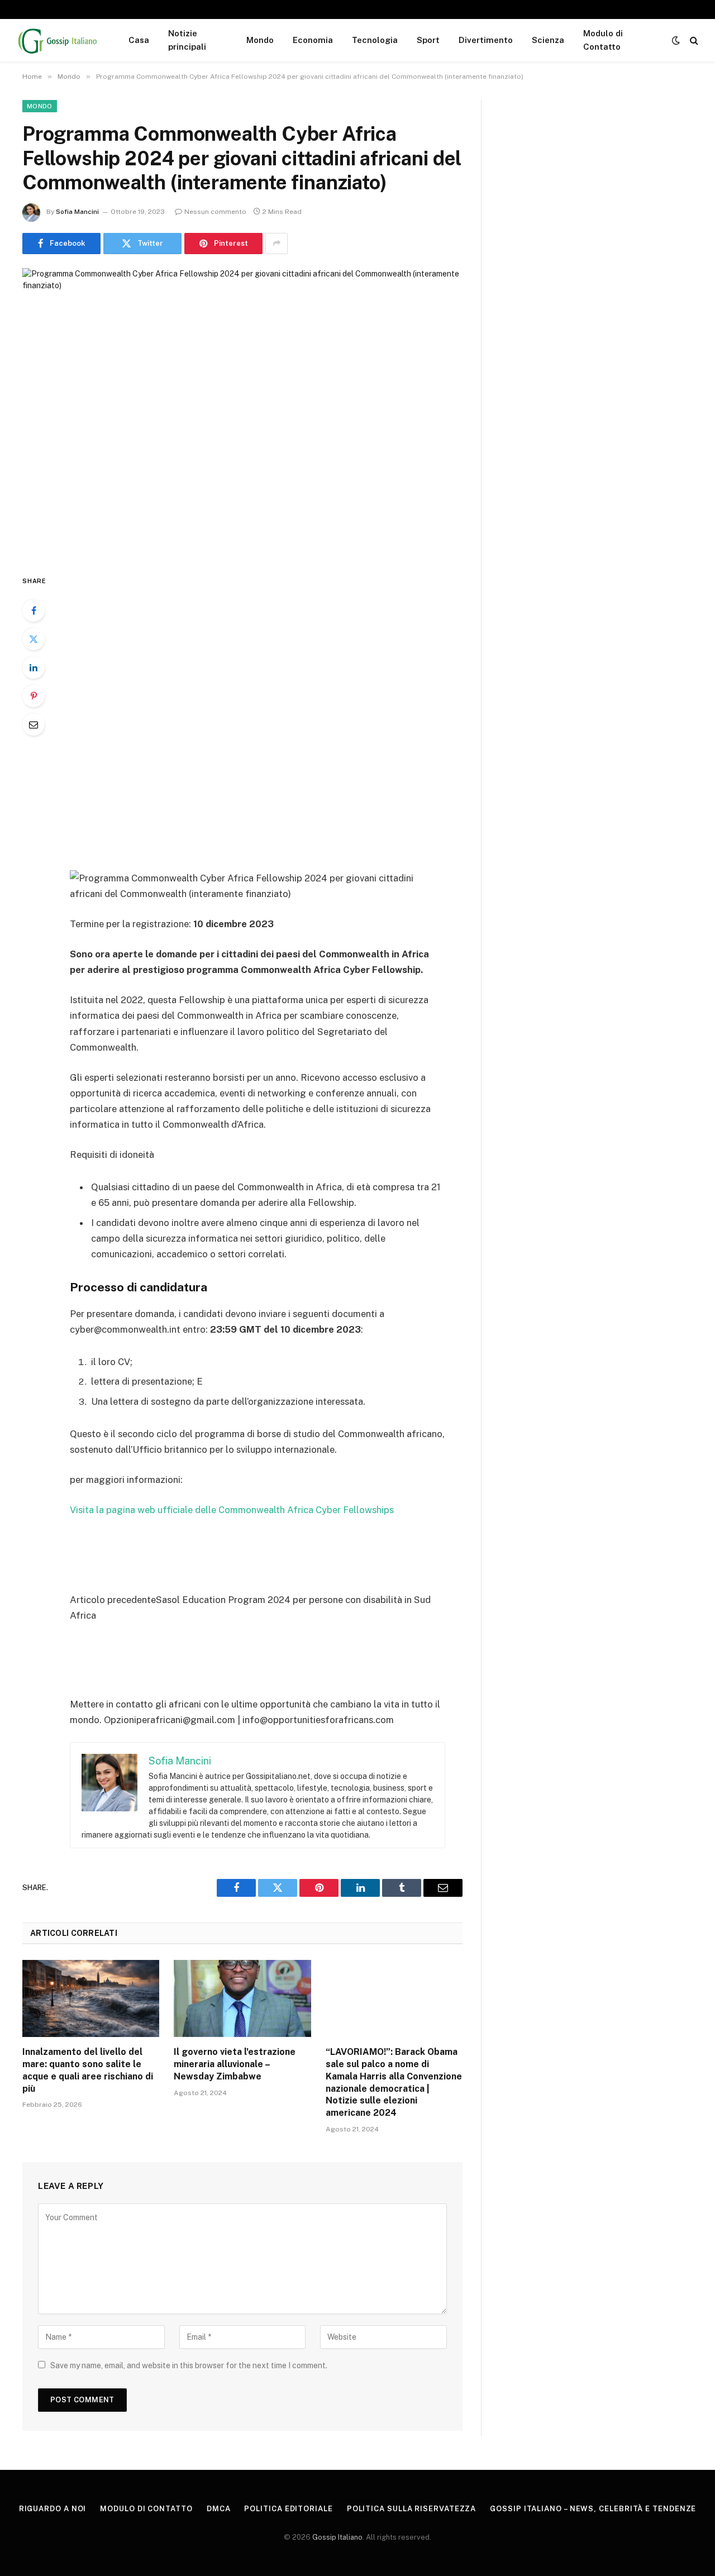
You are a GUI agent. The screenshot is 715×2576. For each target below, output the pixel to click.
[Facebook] (34, 610)
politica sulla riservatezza (412, 2509)
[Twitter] (34, 639)
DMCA (219, 2509)
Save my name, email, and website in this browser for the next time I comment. (189, 2365)
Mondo (260, 40)
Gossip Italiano (337, 2537)
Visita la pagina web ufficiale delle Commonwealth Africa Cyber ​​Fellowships (232, 1510)
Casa (139, 40)
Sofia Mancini (77, 212)
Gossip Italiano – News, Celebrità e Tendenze (593, 2509)
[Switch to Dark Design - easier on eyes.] (676, 40)
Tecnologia (375, 40)
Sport (428, 40)
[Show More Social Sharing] (277, 244)
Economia (313, 40)
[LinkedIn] (34, 667)
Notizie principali (187, 40)
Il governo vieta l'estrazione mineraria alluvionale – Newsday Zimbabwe (235, 2064)
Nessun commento (215, 212)
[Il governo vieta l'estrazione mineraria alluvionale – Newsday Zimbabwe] (242, 1998)
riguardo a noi (53, 2509)
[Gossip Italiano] (58, 40)
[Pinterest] (34, 696)
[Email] (34, 724)
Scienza (548, 40)
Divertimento (486, 40)
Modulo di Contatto (603, 40)
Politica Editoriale (288, 2509)
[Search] (693, 40)
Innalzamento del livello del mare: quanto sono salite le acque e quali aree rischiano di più (88, 2070)
